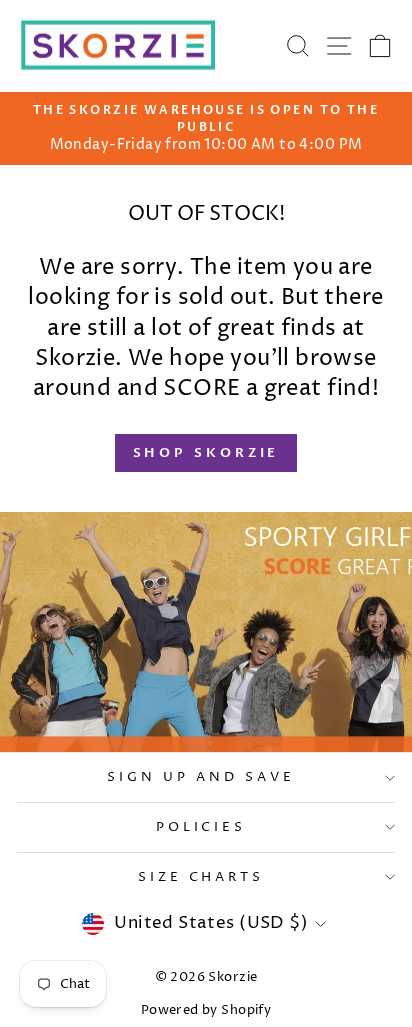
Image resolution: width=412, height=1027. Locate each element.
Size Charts (201, 877)
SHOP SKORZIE (206, 453)
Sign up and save (201, 777)
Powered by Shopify (206, 1010)
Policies (201, 827)
